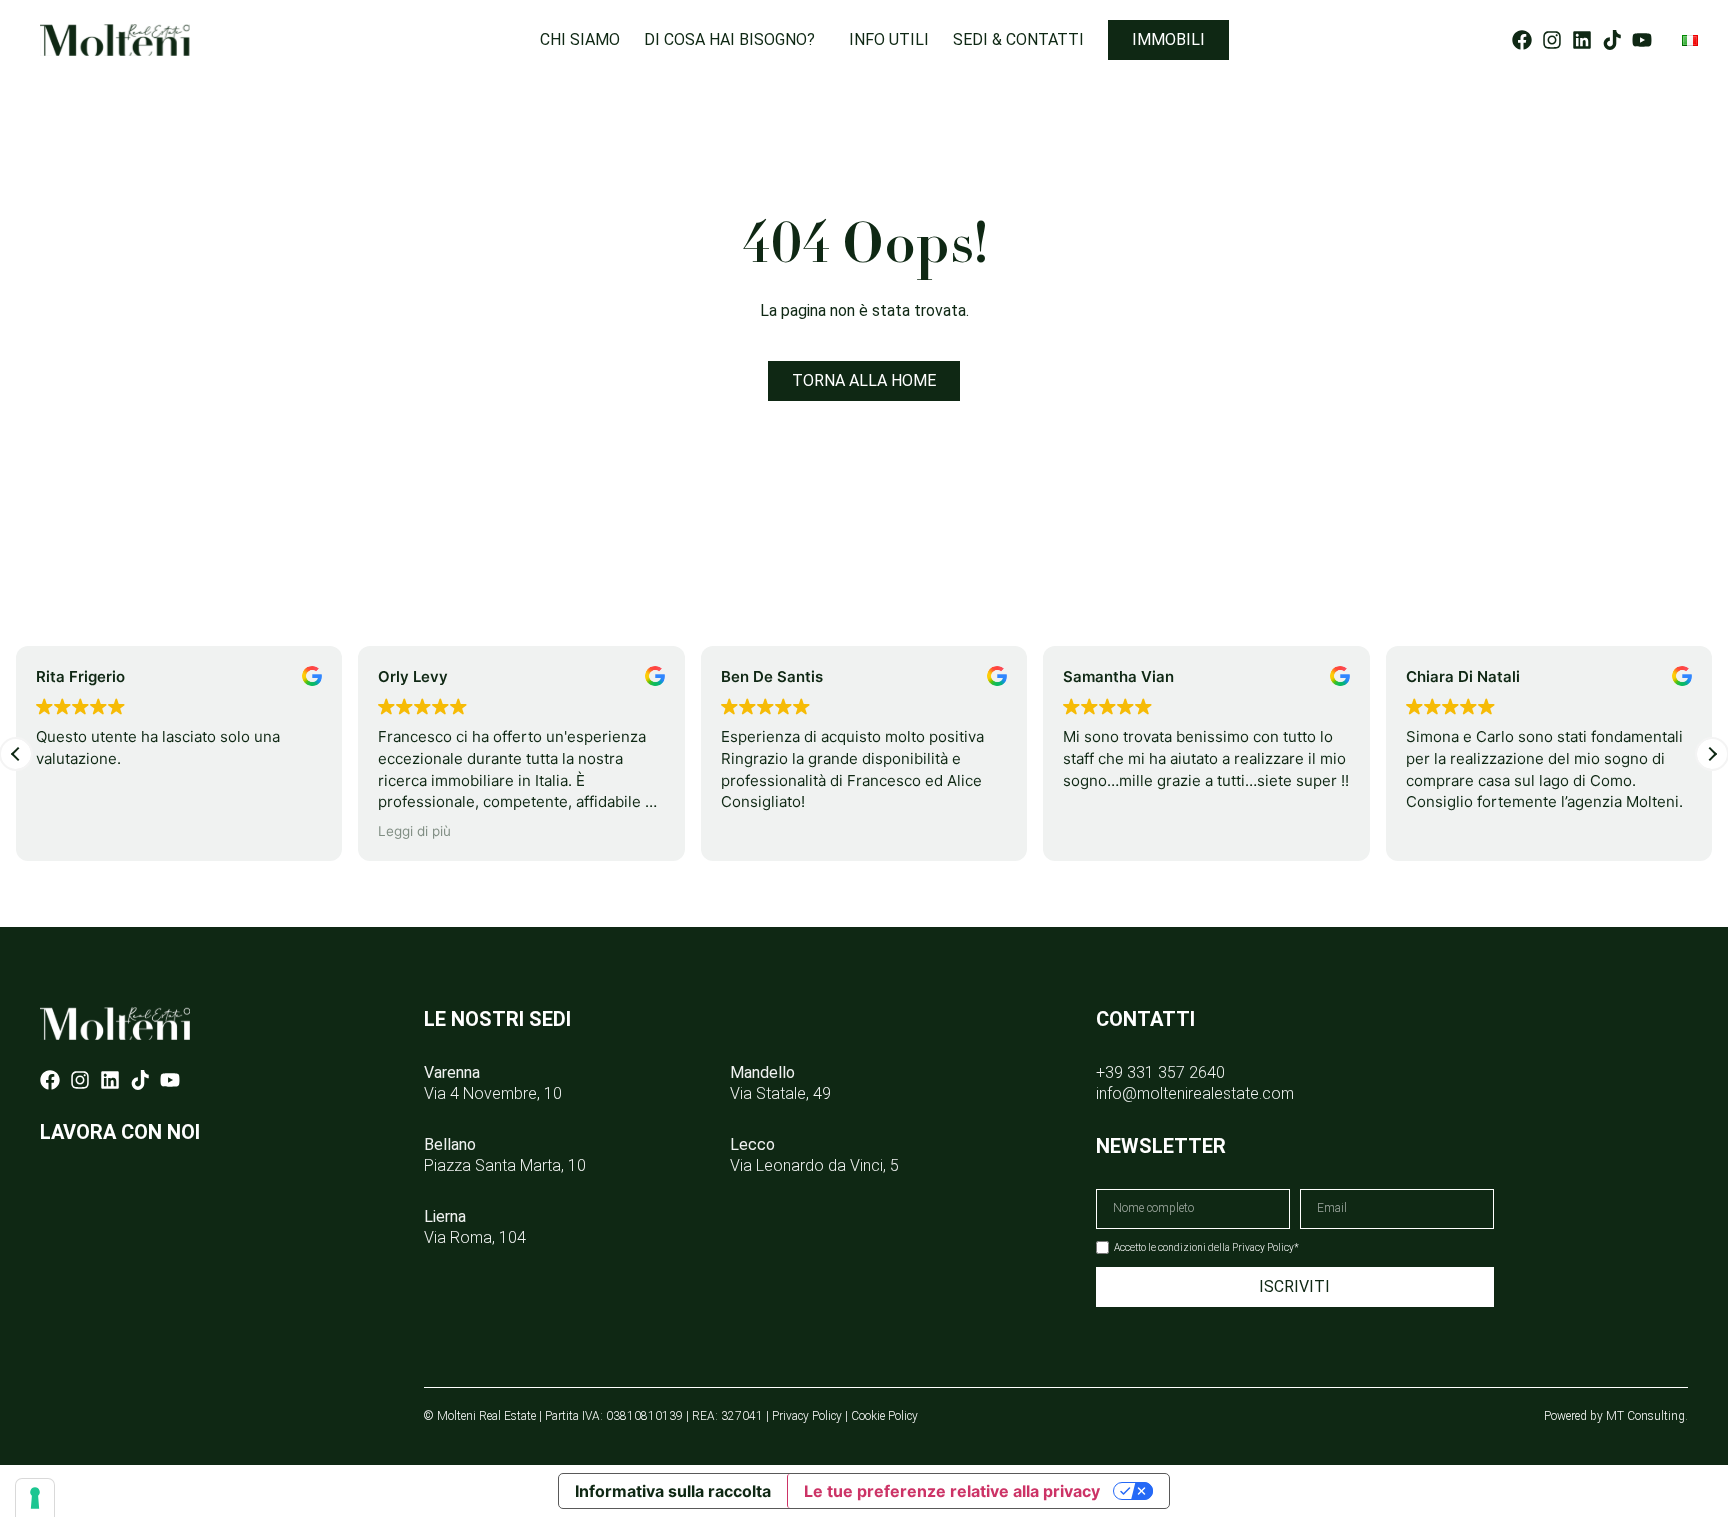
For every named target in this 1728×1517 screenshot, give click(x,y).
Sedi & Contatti (1018, 40)
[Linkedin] (1582, 40)
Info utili (889, 40)
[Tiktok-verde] (1612, 40)
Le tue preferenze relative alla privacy (952, 1491)
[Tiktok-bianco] (140, 1080)
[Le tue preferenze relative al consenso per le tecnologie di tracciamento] (35, 1498)
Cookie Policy (884, 1416)
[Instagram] (1552, 40)
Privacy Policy (807, 1416)
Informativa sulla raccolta (673, 1491)
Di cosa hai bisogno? (729, 40)
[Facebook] (1522, 40)
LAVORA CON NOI (120, 1132)
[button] (1712, 754)
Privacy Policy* (1265, 1247)
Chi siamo (580, 40)
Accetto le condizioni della (1206, 1247)
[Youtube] (1642, 40)
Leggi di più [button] (414, 831)
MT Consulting (1645, 1416)
